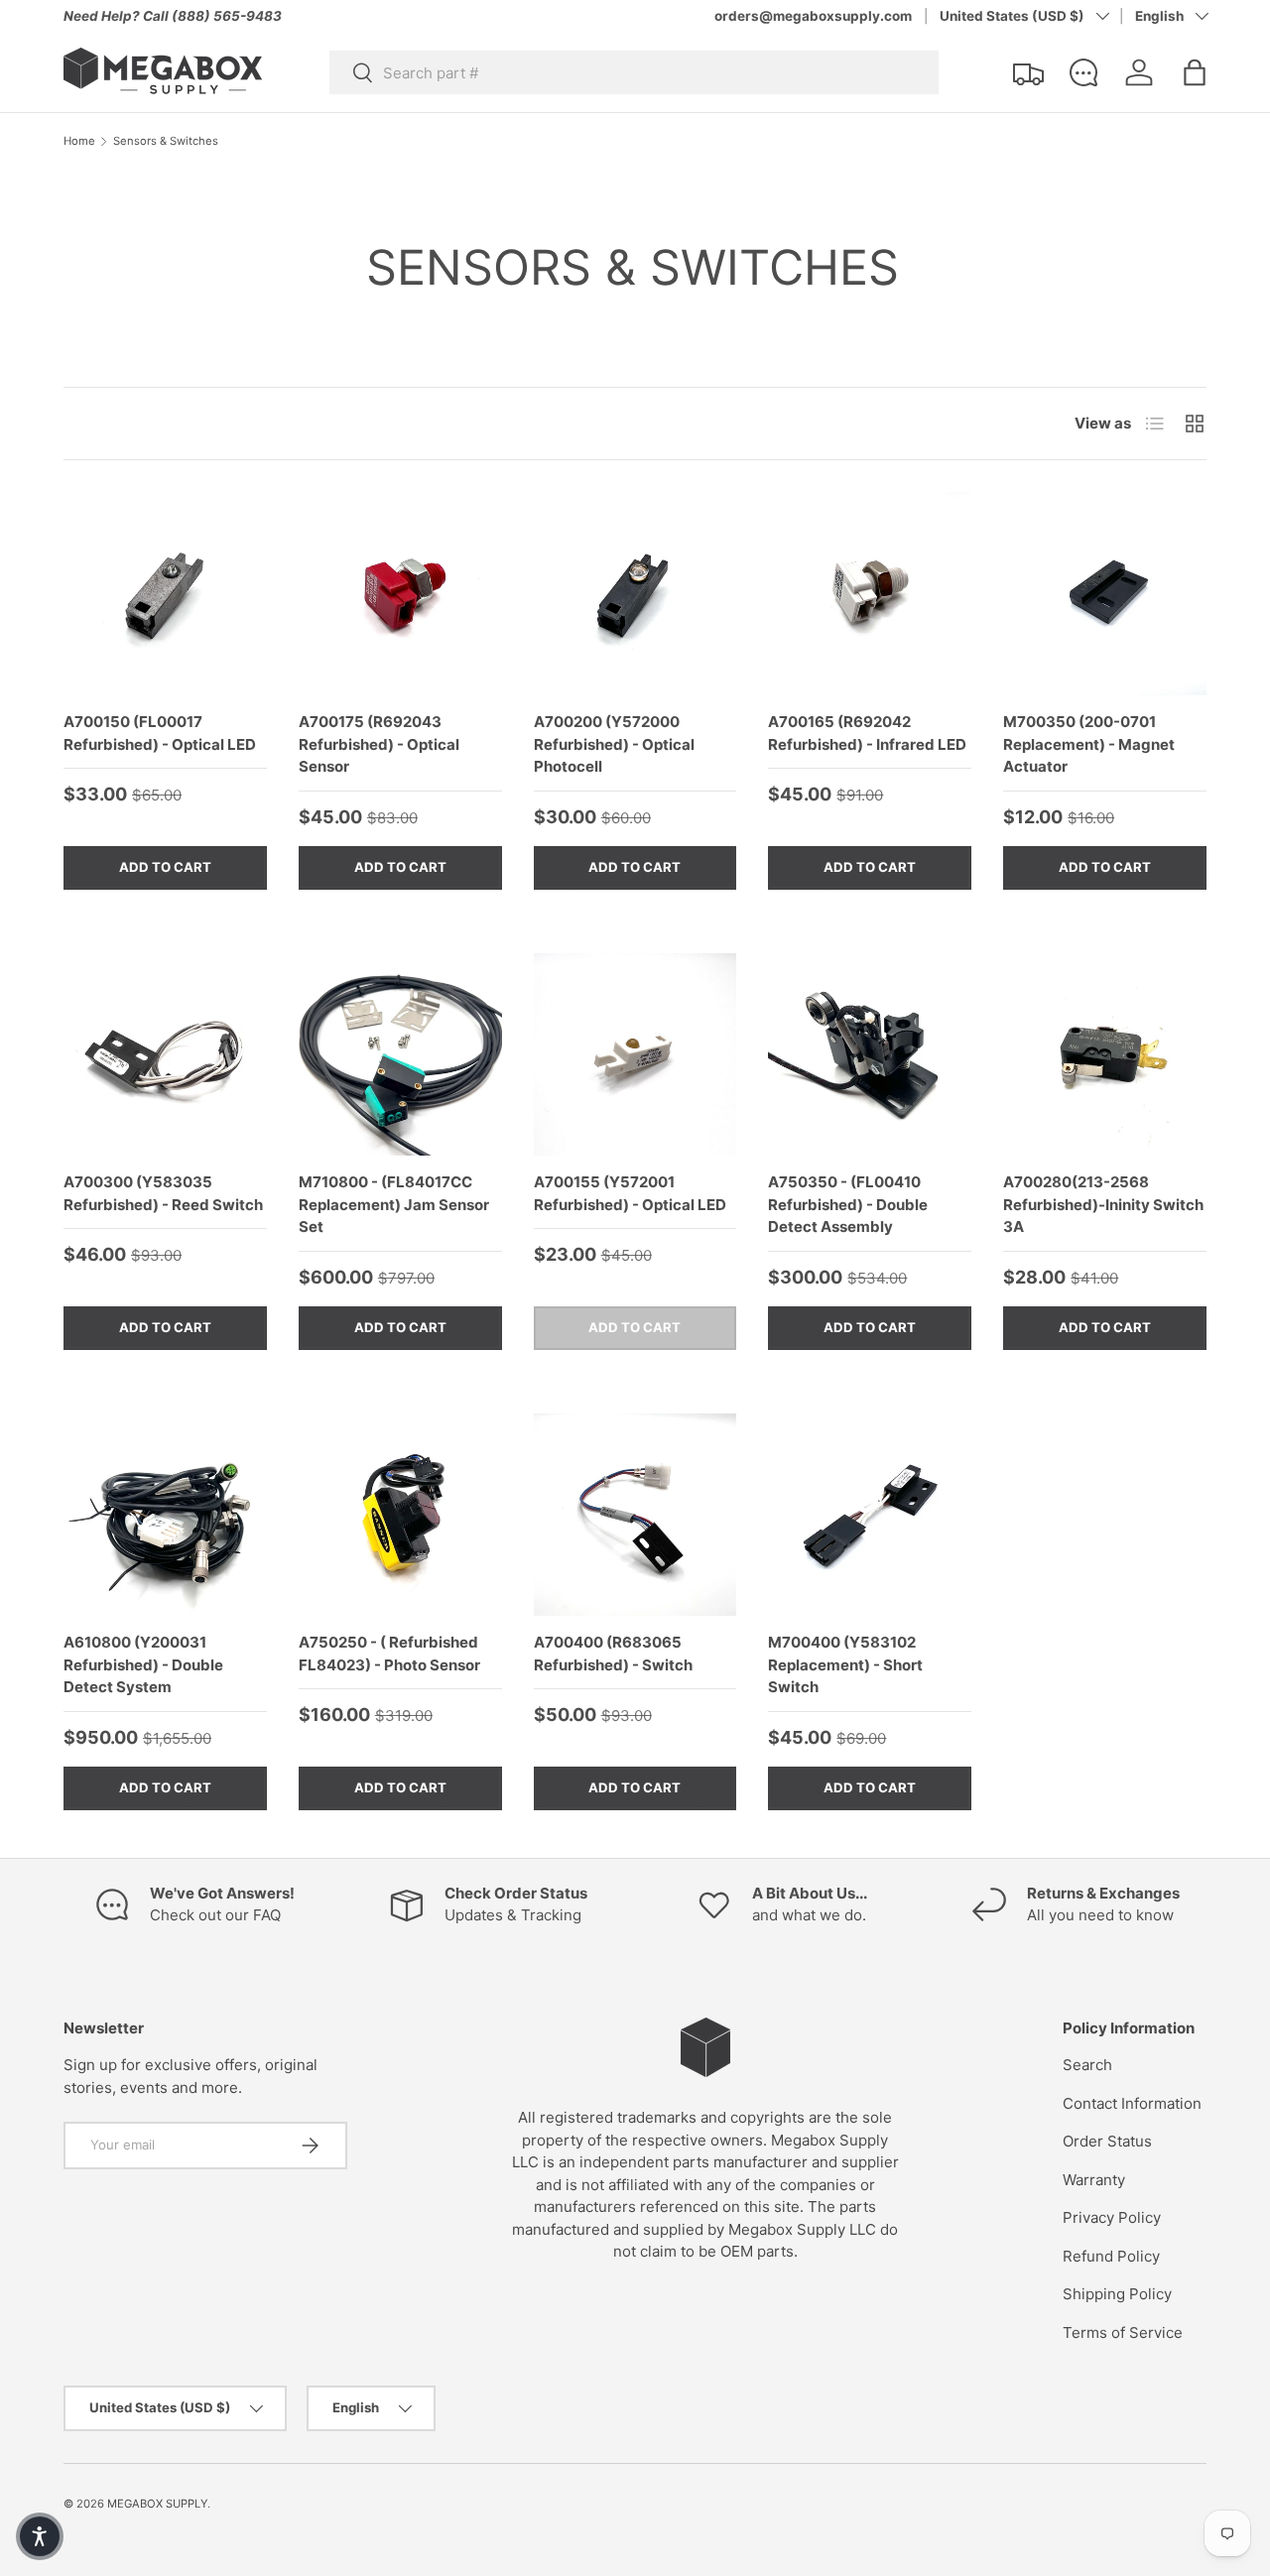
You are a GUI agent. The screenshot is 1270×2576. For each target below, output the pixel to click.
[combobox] (634, 72)
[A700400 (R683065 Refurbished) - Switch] (635, 1515)
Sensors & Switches (166, 141)
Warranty (1094, 2180)
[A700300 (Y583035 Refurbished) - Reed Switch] (165, 1055)
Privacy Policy (1112, 2217)
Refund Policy (1111, 2256)
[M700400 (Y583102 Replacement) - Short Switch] (870, 1515)
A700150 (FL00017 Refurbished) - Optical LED (160, 733)
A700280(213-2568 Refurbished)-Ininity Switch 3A (1103, 1204)
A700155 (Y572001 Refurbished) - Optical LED (630, 1193)
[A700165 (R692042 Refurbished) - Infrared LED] (870, 594)
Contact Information (1132, 2103)
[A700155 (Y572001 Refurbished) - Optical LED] (635, 1055)
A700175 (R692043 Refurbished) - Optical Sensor (379, 744)
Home (79, 141)
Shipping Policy (1117, 2294)
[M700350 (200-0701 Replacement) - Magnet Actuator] (1105, 594)
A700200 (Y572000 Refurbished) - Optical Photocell (614, 744)
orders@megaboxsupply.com (813, 16)
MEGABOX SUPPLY (157, 2504)
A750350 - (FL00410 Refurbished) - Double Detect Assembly (848, 1204)
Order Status (1107, 2141)
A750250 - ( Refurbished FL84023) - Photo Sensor (389, 1654)
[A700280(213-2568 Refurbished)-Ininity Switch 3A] (1105, 1055)
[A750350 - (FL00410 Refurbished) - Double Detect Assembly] (870, 1055)
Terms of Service (1123, 2332)
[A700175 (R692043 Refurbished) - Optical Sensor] (400, 594)
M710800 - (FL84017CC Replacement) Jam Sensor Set (394, 1204)
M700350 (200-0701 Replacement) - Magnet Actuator (1089, 744)
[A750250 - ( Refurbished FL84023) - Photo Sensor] (400, 1515)
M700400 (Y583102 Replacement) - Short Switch (845, 1664)
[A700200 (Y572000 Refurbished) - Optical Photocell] (635, 594)
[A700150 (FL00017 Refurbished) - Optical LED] (165, 594)
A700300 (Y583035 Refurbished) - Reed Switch (163, 1193)
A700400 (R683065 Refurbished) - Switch (613, 1654)
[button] (1195, 72)
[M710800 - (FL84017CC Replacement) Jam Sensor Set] (400, 1055)
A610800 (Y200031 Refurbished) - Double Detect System (143, 1664)
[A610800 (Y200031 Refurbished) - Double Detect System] (165, 1515)
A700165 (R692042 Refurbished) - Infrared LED (867, 733)
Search (1087, 2065)
